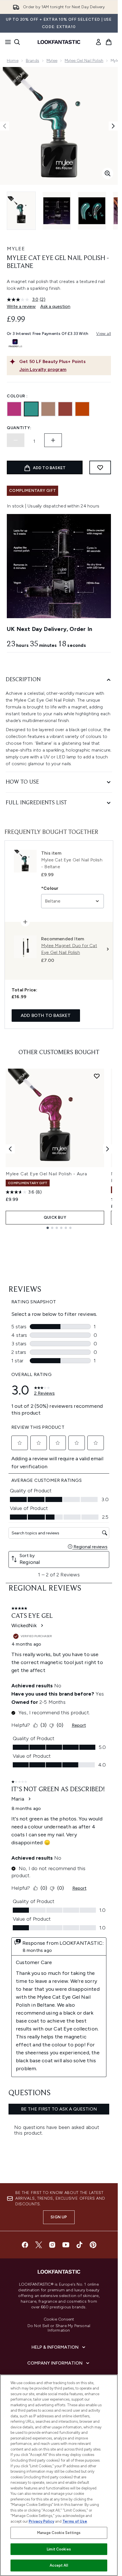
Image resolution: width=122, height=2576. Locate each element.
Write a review (21, 306)
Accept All (59, 2565)
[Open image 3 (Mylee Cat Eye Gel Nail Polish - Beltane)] (92, 211)
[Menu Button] (6, 42)
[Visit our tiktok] (79, 2245)
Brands (32, 61)
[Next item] (108, 1149)
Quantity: (19, 428)
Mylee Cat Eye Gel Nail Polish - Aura (46, 1174)
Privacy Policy (41, 2521)
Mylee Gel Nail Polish (84, 61)
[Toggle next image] (113, 126)
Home (13, 61)
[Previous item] (10, 1149)
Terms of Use (75, 2521)
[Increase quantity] (53, 440)
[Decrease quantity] (16, 440)
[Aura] (14, 409)
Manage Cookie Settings (59, 2533)
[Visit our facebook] (25, 2245)
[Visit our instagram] (52, 2245)
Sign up (59, 2217)
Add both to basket (46, 1015)
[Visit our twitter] (39, 2245)
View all (104, 334)
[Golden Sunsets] (82, 409)
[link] (98, 42)
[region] (59, 2475)
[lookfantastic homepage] (59, 42)
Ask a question (55, 306)
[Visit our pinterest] (93, 2245)
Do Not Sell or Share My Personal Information (59, 2328)
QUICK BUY (55, 1217)
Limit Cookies (59, 2549)
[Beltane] (31, 409)
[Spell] (48, 409)
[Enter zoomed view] (108, 173)
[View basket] (109, 42)
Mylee (52, 61)
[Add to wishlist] (100, 467)
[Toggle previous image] (5, 126)
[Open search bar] (17, 42)
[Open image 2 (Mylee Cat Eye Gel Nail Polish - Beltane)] (57, 211)
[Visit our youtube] (66, 2245)
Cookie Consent (59, 2319)
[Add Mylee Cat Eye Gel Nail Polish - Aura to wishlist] (97, 1076)
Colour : (17, 396)
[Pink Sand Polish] (65, 409)
